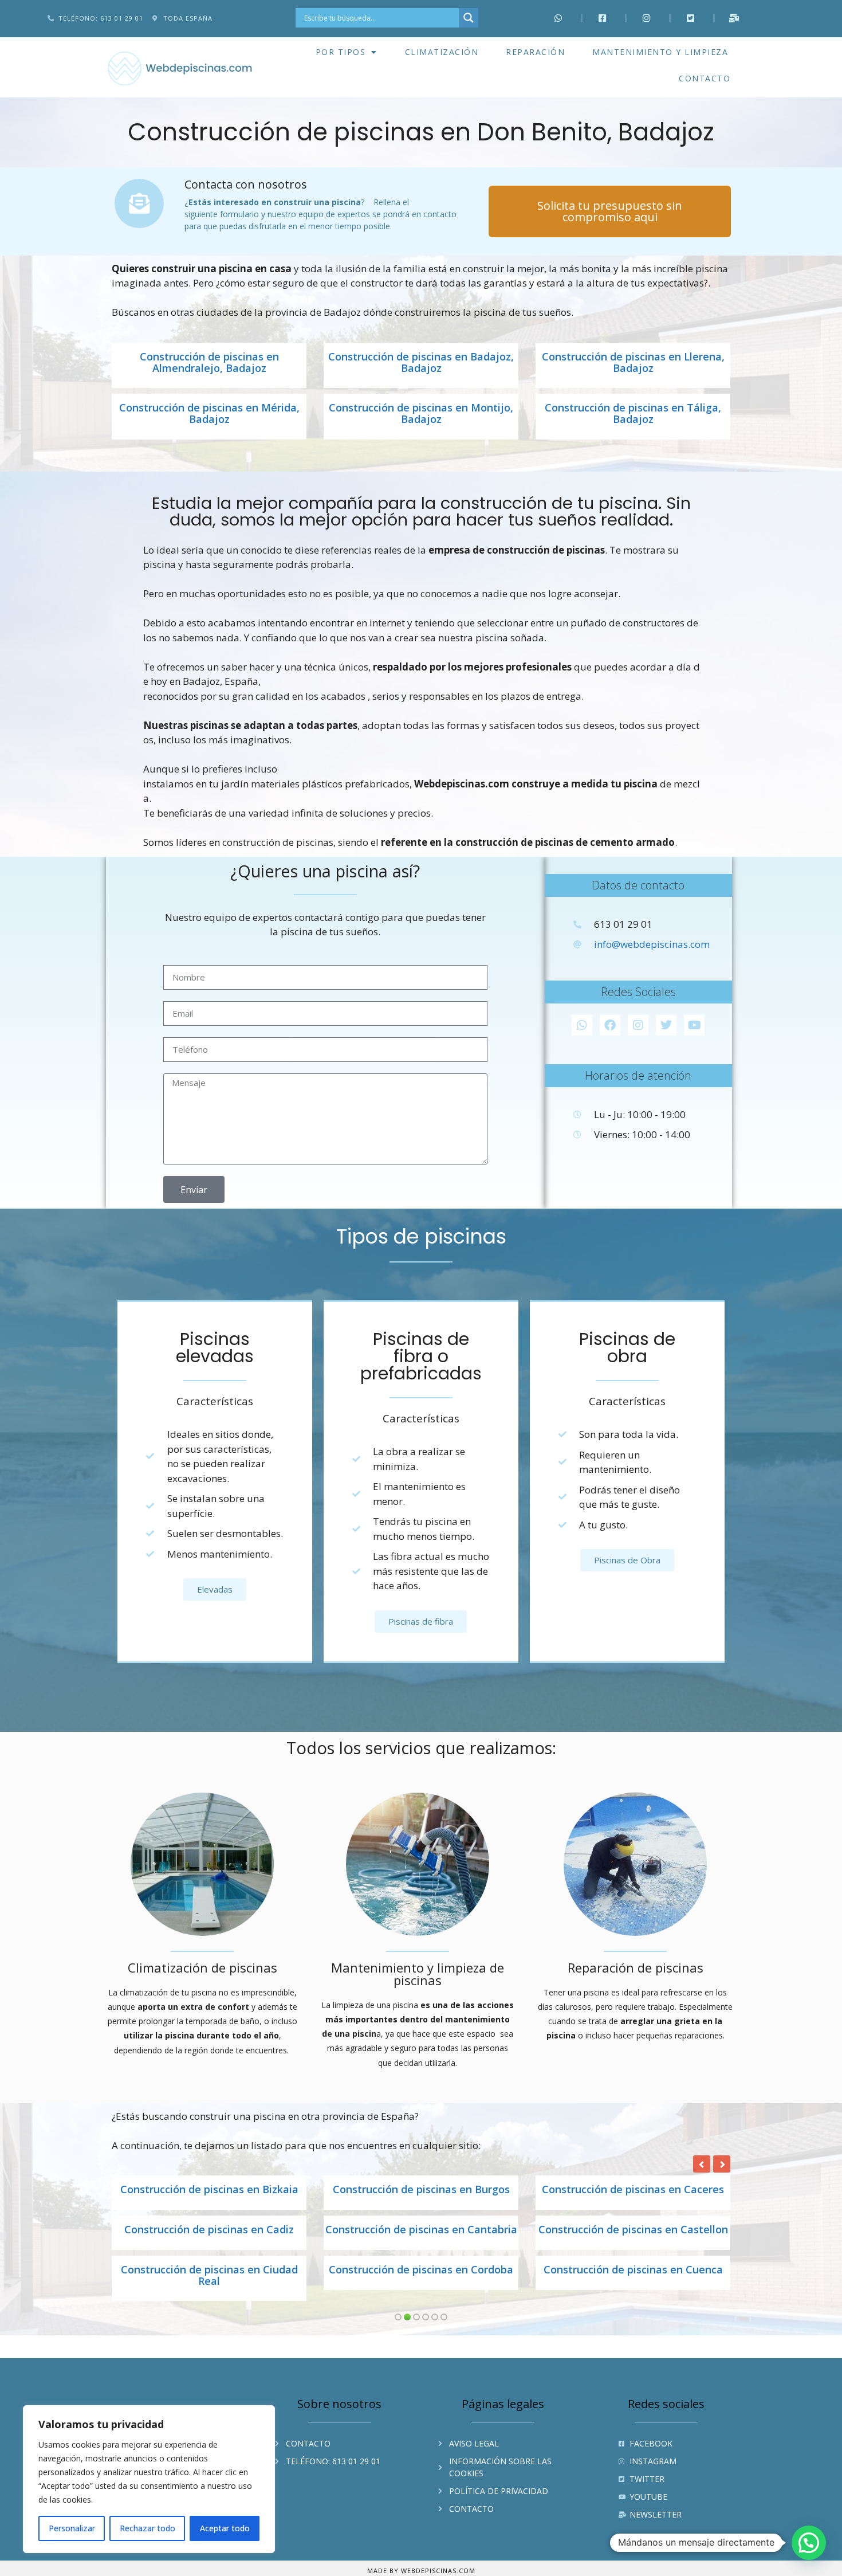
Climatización (442, 52)
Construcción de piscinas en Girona (421, 2190)
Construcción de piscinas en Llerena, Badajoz (633, 363)
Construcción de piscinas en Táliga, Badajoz (633, 414)
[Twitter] (666, 1025)
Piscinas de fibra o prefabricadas (421, 1356)
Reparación (535, 52)
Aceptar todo (225, 2528)
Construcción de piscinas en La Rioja (633, 2281)
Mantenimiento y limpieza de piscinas (418, 1974)
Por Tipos (341, 52)
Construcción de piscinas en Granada (633, 2190)
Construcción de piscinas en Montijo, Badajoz (421, 414)
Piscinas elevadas (215, 1348)
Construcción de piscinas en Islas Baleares (209, 2287)
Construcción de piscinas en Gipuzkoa (209, 2190)
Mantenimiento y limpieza (660, 52)
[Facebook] (610, 1025)
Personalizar (72, 2528)
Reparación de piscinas (636, 1967)
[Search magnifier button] (469, 18)
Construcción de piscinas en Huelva (421, 2230)
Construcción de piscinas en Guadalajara (209, 2236)
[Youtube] (694, 1025)
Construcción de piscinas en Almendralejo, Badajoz (209, 363)
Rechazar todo (147, 2528)
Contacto (705, 78)
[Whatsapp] (582, 1025)
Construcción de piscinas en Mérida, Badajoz (209, 414)
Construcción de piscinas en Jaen (421, 2281)
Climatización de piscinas (202, 1967)
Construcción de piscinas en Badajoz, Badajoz (421, 363)
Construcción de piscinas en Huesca (633, 2230)
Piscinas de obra (627, 1348)
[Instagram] (638, 1025)
